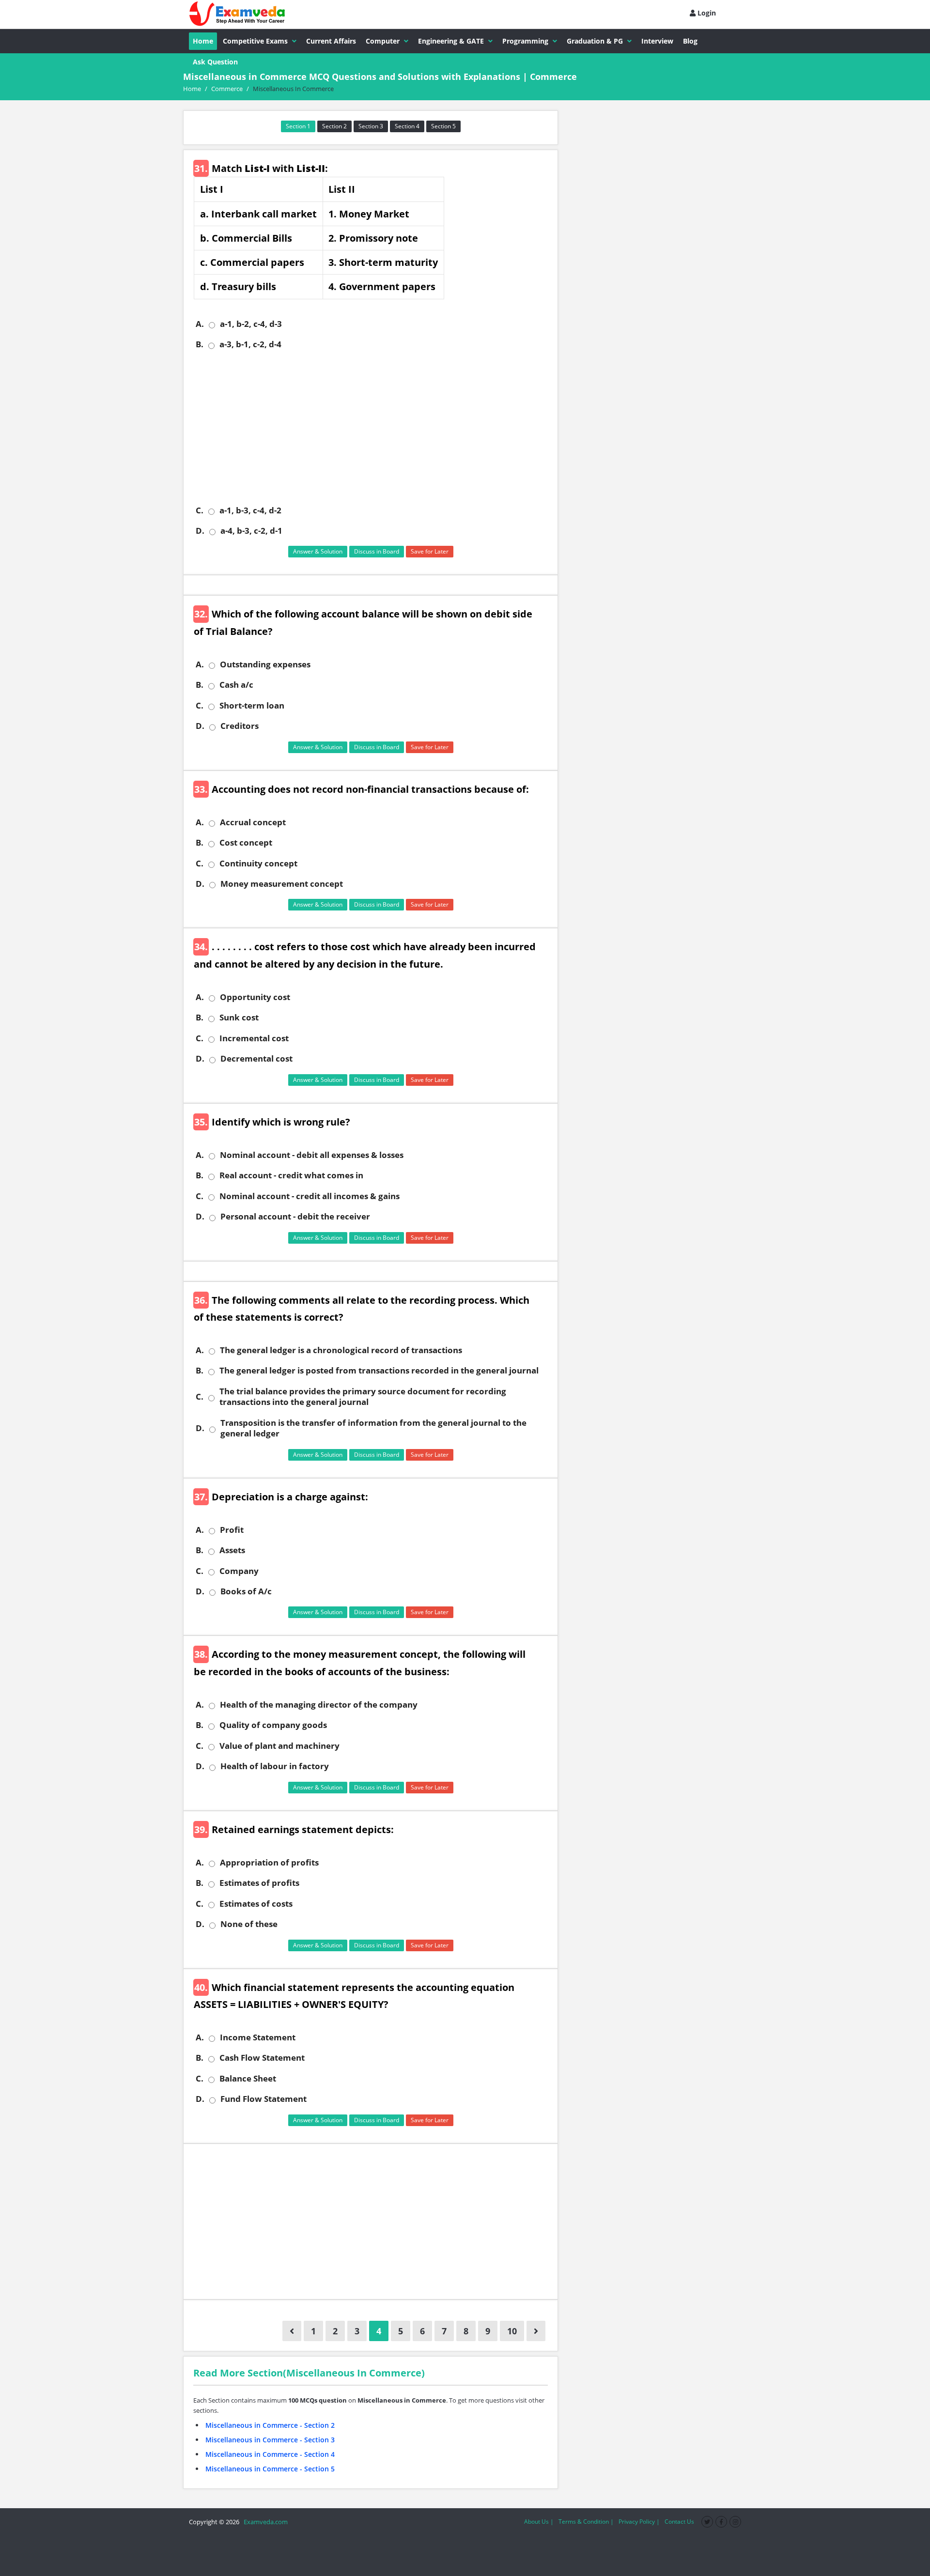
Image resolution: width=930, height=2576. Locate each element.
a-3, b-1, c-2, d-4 (250, 344)
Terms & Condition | (586, 2522)
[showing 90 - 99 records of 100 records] (292, 2331)
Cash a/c (236, 685)
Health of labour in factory (275, 1766)
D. (200, 531)
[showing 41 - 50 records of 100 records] (536, 2331)
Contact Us (679, 2522)
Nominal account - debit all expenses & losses (312, 1155)
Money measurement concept (282, 884)
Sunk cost (239, 1018)
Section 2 (334, 126)
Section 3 (371, 126)
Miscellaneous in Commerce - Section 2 (270, 2425)
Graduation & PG (595, 41)
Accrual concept (253, 822)
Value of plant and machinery (279, 1746)
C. (200, 510)
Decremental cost (256, 1059)
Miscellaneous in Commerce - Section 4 (270, 2454)
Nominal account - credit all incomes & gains (310, 1196)
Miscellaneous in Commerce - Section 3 (270, 2440)
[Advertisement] (374, 428)
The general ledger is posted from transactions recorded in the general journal (379, 1371)
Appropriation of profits (269, 1863)
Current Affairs (331, 41)
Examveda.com (264, 2522)
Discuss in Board (377, 551)
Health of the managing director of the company (319, 1705)
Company (239, 1571)
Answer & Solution (318, 551)
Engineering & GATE (451, 41)
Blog (690, 41)
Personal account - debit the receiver (295, 1217)
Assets (232, 1550)
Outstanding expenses (265, 664)
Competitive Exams (255, 41)
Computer (383, 41)
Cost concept (246, 843)
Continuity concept (258, 864)
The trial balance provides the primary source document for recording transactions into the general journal (363, 1397)
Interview (657, 41)
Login (706, 13)
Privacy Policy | (639, 2522)
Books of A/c (246, 1591)
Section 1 (298, 126)
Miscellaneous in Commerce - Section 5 (270, 2469)
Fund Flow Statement (263, 2099)
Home (203, 41)
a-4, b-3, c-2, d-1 (251, 531)
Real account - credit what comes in (291, 1175)
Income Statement (258, 2037)
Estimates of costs (256, 1904)
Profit (232, 1530)
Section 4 (407, 126)
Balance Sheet (248, 2079)
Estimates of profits (259, 1883)
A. (200, 324)
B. (200, 344)
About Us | (539, 2522)
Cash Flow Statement (262, 2058)
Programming (525, 41)
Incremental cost (254, 1038)
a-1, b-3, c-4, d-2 (250, 510)
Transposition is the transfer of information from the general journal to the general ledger (373, 1428)
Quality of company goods (273, 1725)
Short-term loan (252, 706)
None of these (249, 1924)
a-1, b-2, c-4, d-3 (251, 324)
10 (512, 2331)
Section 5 (443, 126)
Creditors (240, 726)
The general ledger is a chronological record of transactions (341, 1350)
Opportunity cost (255, 997)
